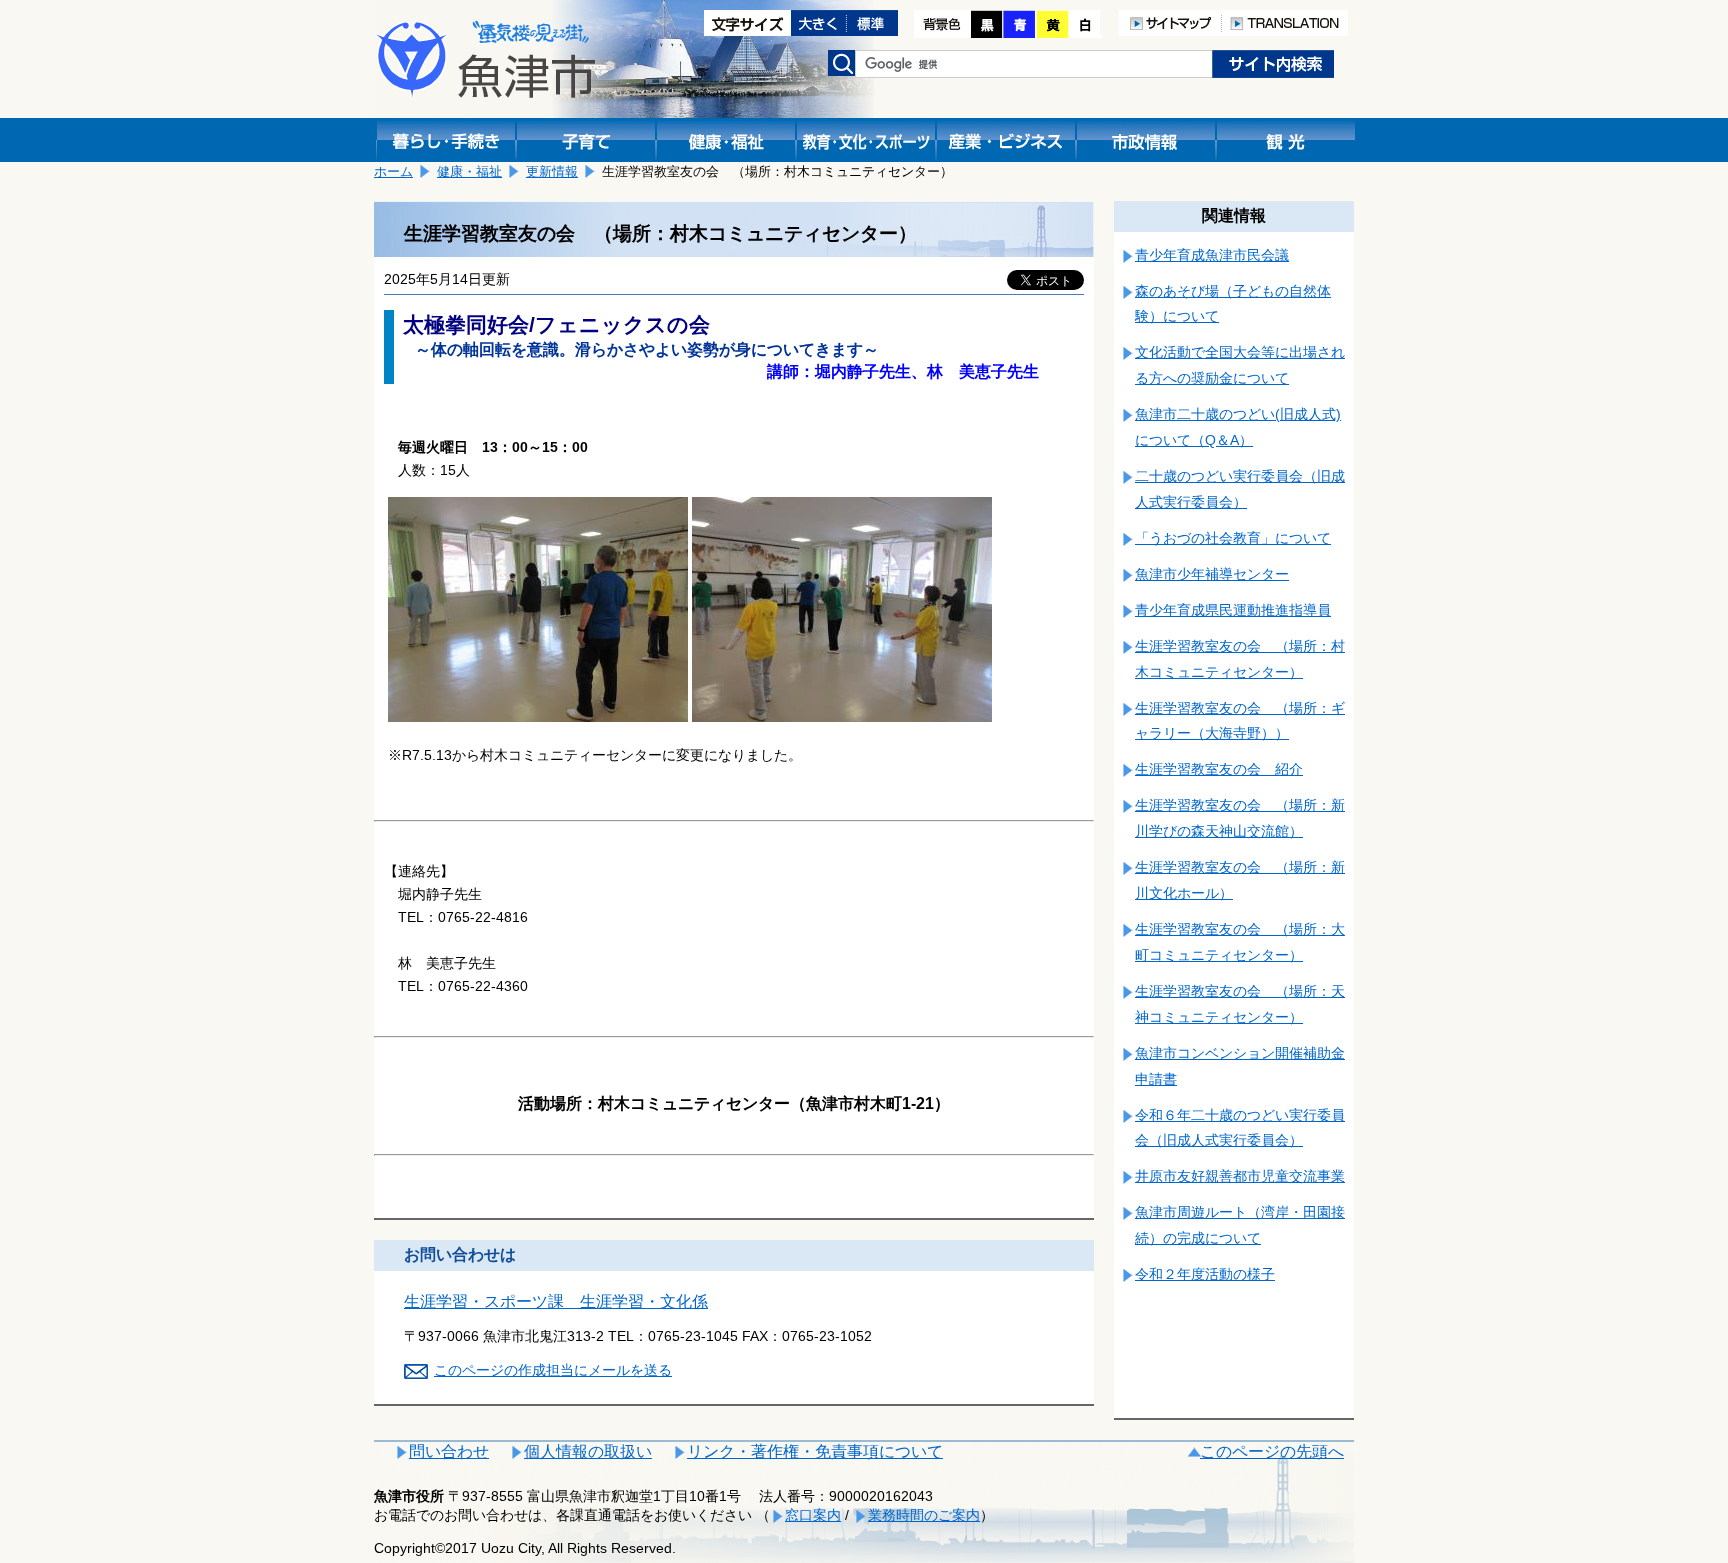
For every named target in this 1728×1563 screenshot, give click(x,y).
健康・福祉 (469, 171)
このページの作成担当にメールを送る (553, 1370)
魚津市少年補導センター (1212, 574)
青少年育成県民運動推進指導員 (1233, 610)
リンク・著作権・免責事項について (815, 1451)
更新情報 (552, 171)
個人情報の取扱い (588, 1451)
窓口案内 (813, 1515)
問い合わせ (449, 1451)
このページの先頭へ (1272, 1451)
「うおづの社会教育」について (1233, 538)
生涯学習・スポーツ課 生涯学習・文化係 (556, 1301)
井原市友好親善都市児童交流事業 (1240, 1176)
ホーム (393, 171)
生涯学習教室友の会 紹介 (1219, 769)
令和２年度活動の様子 (1205, 1274)
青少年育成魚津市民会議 (1212, 255)
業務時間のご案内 (924, 1515)
